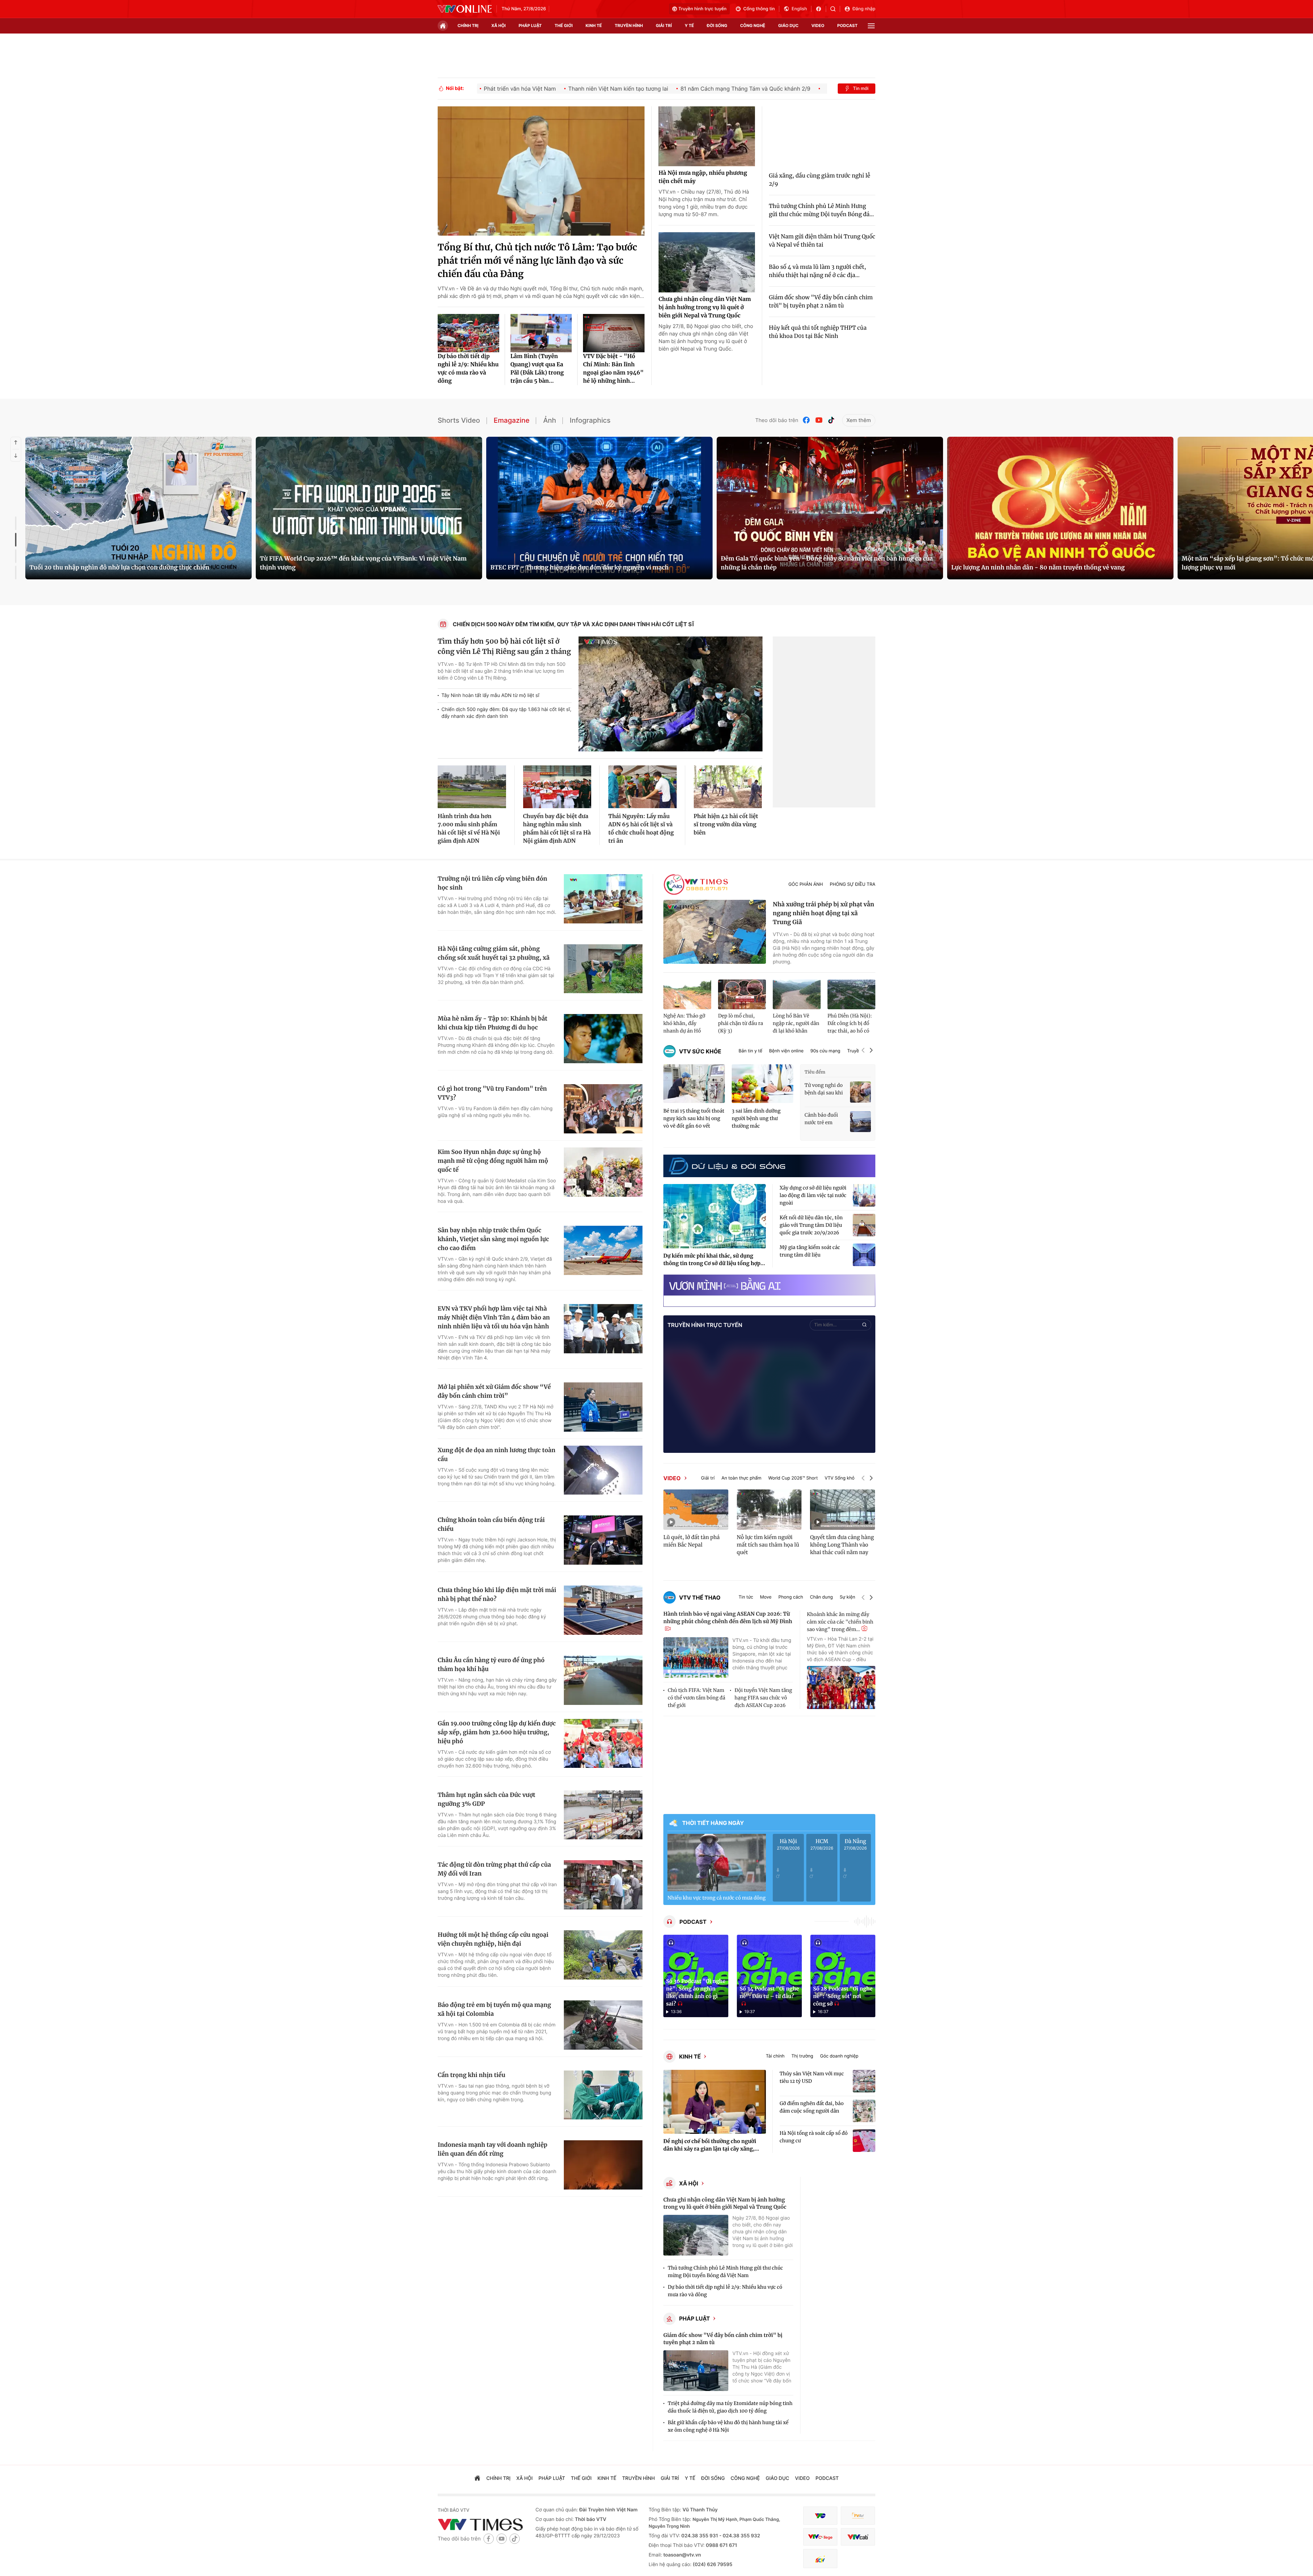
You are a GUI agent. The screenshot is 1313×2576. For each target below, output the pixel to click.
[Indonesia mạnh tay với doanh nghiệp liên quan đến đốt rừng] (603, 2165)
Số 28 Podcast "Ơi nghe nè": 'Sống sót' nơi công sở (843, 1996)
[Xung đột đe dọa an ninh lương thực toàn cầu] (603, 1470)
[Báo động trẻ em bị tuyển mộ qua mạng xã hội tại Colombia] (603, 2025)
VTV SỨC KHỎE (700, 1051)
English (799, 9)
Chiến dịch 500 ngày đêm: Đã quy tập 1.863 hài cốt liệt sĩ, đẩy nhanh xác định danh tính (506, 713)
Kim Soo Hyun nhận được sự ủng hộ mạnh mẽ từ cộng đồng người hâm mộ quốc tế (493, 1161)
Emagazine (512, 420)
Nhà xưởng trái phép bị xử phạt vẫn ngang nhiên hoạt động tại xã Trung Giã (824, 913)
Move (766, 1597)
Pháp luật (694, 2318)
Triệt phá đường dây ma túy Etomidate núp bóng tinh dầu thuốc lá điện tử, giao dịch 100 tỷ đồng (730, 2407)
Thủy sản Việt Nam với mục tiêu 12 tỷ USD (812, 2077)
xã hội (499, 25)
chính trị (468, 25)
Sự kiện (847, 1597)
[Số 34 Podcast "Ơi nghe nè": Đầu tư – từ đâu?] (769, 1976)
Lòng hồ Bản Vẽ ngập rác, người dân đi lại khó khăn (796, 1023)
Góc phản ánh (806, 884)
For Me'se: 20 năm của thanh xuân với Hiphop (327, 567)
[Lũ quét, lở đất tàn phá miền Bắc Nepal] (696, 1510)
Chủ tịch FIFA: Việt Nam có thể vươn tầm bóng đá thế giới (697, 1698)
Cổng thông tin (759, 9)
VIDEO (672, 1478)
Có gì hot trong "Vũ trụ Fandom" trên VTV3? (492, 1093)
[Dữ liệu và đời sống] (727, 1166)
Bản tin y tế (750, 1051)
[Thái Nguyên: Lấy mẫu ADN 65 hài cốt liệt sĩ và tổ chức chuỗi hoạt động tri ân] (642, 787)
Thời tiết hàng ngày (713, 1823)
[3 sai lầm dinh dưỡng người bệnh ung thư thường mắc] (762, 1084)
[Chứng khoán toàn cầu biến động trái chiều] (603, 1540)
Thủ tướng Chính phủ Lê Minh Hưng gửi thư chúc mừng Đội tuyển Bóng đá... (821, 210)
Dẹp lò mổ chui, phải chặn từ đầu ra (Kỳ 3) (741, 1023)
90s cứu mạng (825, 1051)
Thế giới (564, 25)
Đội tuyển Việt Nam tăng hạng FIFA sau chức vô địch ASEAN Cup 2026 (763, 1698)
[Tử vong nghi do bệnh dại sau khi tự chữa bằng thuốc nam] (860, 1092)
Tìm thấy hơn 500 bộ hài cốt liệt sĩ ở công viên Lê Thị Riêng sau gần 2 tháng (504, 647)
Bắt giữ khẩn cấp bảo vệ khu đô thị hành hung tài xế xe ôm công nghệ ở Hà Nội (728, 2426)
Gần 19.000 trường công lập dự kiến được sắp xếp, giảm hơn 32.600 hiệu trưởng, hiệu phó (497, 1732)
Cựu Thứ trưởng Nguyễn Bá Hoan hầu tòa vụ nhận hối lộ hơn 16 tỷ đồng (132, 567)
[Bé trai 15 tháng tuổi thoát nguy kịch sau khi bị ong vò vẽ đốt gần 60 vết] (694, 1084)
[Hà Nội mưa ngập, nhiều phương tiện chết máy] (707, 136)
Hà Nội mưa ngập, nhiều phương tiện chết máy (703, 177)
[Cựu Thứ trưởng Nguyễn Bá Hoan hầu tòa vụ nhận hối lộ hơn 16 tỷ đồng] (138, 508)
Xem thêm (859, 420)
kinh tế (594, 25)
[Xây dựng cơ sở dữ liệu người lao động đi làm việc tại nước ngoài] (864, 1195)
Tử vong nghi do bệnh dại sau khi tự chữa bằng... (824, 1089)
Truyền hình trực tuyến (702, 9)
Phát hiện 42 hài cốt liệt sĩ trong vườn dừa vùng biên (726, 825)
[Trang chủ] (443, 26)
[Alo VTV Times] (696, 885)
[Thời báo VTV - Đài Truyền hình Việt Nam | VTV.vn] (465, 9)
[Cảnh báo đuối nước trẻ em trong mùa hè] (860, 1122)
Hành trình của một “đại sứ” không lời (1007, 567)
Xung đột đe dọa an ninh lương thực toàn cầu (496, 1455)
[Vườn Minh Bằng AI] (769, 1285)
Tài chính (775, 2056)
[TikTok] (831, 420)
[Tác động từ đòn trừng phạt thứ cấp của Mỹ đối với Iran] (603, 1885)
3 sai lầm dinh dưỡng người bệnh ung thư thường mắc (756, 1118)
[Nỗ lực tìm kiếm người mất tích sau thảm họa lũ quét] (769, 1510)
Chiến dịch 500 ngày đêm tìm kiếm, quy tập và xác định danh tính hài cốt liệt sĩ (574, 624)
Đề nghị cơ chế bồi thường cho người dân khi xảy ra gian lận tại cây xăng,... (711, 2145)
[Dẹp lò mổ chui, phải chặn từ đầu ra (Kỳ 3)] (742, 995)
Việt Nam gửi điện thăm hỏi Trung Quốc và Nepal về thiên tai (822, 241)
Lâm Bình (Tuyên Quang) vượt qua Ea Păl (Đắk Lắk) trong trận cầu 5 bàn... (537, 369)
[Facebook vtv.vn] (821, 9)
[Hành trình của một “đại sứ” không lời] (1060, 508)
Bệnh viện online (786, 1051)
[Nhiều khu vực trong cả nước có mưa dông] (717, 1863)
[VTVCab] (858, 2537)
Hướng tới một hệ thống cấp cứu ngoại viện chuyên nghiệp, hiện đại (493, 1939)
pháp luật (530, 25)
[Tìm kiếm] (835, 9)
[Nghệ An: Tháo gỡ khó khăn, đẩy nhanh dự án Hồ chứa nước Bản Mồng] (687, 995)
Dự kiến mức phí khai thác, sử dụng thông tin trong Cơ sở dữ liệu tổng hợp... (714, 1260)
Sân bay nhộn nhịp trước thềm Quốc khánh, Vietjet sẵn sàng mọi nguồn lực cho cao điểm (493, 1239)
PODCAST (693, 1922)
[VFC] (820, 2516)
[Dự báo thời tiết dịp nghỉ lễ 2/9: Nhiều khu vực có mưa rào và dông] (468, 333)
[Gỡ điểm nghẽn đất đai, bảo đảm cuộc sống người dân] (864, 2111)
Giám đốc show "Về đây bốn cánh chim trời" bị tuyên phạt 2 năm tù (821, 302)
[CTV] (820, 2537)
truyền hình (629, 25)
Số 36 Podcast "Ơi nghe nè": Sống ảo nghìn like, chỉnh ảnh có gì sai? (696, 1993)
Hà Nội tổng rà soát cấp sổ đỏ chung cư (814, 2137)
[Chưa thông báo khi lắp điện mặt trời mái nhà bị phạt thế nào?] (603, 1610)
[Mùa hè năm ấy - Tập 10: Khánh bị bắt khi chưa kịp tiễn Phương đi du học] (603, 1039)
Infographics (590, 420)
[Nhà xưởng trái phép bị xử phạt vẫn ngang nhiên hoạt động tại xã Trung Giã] (715, 932)
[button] (863, 1051)
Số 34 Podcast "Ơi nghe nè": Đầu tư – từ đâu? (769, 1993)
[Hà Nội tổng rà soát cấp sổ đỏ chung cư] (864, 2141)
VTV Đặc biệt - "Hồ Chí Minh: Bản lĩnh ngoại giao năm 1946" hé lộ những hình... (613, 369)
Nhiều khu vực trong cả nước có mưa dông (717, 1898)
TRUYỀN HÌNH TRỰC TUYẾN (705, 1325)
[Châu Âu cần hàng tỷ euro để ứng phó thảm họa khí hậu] (603, 1680)
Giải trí (708, 1478)
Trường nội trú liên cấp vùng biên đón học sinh (492, 883)
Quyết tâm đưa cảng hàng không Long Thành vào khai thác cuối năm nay (842, 1545)
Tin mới (861, 89)
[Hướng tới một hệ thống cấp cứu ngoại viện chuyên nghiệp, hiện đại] (603, 1955)
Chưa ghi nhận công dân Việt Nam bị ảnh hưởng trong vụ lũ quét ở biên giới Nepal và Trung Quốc (705, 307)
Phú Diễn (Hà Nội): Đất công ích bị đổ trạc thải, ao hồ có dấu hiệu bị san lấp (850, 1024)
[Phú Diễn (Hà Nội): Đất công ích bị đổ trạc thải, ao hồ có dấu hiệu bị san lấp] (851, 995)
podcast (847, 25)
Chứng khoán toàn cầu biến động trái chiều (491, 1524)
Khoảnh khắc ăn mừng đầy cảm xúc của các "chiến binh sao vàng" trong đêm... (840, 1622)
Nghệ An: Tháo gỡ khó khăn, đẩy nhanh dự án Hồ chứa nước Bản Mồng (684, 1024)
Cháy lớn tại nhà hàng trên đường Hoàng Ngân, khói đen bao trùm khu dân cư (598, 563)
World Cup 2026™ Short (793, 1478)
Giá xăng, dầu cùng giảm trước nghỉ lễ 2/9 (820, 180)
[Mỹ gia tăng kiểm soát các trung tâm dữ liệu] (864, 1255)
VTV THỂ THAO (700, 1598)
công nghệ (753, 25)
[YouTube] (819, 420)
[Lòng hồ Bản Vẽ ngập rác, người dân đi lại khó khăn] (797, 995)
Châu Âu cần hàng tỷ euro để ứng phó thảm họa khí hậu (491, 1665)
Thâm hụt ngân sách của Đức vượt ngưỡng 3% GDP (486, 1799)
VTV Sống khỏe (841, 1478)
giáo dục (788, 25)
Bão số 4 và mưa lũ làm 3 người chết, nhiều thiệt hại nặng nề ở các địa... (818, 271)
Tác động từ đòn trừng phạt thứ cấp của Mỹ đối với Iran (494, 1869)
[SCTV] (820, 2559)
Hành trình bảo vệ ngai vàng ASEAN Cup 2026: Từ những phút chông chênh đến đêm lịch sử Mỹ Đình (728, 1618)
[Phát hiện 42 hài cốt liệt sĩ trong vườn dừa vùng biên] (728, 787)
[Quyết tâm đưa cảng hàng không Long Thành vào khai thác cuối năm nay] (843, 1510)
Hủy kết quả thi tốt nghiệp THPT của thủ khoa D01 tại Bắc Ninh (818, 332)
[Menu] (871, 26)
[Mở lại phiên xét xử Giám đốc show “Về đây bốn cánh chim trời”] (603, 1407)
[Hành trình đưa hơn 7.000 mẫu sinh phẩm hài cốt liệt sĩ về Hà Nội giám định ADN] (472, 787)
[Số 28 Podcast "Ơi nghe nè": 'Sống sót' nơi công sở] (843, 1976)
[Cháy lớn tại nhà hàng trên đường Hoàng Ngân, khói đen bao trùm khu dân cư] (599, 508)
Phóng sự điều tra (853, 884)
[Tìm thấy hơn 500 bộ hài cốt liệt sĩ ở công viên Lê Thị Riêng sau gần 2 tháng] (671, 694)
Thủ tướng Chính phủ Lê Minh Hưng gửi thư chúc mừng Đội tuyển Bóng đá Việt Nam (725, 2272)
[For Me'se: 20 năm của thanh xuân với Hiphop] (369, 508)
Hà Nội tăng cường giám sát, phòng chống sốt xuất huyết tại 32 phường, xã (494, 953)
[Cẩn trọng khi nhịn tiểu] (603, 2095)
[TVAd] (858, 2516)
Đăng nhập (864, 9)
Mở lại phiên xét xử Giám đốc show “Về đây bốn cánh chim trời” (494, 1391)
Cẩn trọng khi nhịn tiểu (472, 2075)
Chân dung (821, 1597)
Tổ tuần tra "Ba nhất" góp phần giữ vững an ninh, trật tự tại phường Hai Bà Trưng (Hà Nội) (829, 563)
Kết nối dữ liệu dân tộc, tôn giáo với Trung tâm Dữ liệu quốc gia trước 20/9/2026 (811, 1225)
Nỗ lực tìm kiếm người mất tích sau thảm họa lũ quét (768, 1545)
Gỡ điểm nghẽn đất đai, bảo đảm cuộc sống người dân (812, 2107)
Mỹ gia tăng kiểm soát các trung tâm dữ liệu (810, 1251)
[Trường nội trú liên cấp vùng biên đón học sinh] (603, 899)
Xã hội (689, 2183)
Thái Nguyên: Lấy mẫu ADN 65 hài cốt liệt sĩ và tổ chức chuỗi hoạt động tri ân (641, 829)
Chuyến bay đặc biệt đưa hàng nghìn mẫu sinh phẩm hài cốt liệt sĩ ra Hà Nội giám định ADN (557, 829)
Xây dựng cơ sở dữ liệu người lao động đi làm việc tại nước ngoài (813, 1195)
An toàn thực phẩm (741, 1478)
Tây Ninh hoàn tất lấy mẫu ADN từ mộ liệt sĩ (490, 695)
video (818, 25)
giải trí (664, 25)
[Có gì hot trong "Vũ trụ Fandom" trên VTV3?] (603, 1109)
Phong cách (791, 1597)
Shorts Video (459, 420)
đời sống (717, 25)
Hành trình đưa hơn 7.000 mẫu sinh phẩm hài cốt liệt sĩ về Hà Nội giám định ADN (469, 829)
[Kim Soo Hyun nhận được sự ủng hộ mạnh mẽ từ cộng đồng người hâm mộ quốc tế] (603, 1172)
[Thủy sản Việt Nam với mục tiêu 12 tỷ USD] (864, 2081)
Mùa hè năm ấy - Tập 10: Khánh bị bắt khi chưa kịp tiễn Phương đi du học (493, 1023)
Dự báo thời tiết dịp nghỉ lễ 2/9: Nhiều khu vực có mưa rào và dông (468, 369)
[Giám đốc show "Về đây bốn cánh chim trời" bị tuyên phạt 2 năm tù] (696, 2371)
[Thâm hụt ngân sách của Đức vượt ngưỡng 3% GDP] (603, 1815)
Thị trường (802, 2056)
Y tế (689, 25)
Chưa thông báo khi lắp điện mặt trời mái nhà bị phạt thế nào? (497, 1594)
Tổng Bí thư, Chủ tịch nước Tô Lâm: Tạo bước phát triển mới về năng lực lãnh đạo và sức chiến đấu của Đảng (537, 261)
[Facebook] (807, 420)
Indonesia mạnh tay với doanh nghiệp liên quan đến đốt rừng (493, 2149)
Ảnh (549, 420)
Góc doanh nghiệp (839, 2056)
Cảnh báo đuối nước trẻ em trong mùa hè (821, 1119)
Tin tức (746, 1597)
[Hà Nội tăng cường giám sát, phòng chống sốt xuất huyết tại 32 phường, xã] (603, 969)
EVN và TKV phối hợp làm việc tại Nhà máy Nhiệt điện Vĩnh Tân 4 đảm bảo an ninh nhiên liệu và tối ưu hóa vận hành (494, 1317)
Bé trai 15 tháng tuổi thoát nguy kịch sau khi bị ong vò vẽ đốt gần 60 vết (694, 1118)
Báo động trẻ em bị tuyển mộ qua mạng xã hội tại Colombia (494, 2009)
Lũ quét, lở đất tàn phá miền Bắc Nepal (692, 1541)
